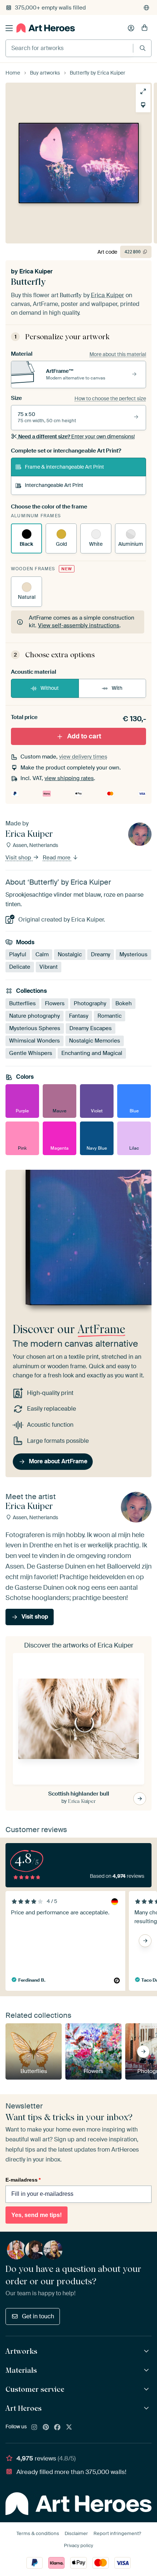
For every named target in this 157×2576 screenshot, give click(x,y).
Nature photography (35, 1015)
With (117, 688)
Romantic (110, 1015)
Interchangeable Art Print (54, 485)
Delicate (20, 967)
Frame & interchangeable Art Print (64, 467)
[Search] (143, 48)
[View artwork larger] (143, 91)
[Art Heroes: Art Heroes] (147, 2408)
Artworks (21, 2351)
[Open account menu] (131, 28)
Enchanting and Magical (92, 1053)
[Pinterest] (46, 2428)
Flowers (55, 1003)
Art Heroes (24, 2408)
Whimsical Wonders (35, 1040)
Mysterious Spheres (35, 1028)
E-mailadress (23, 2180)
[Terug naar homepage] (46, 28)
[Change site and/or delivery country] (146, 8)
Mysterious (133, 954)
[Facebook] (57, 2428)
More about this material (118, 354)
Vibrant (49, 967)
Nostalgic (70, 954)
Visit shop (19, 858)
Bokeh (124, 1003)
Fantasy (79, 1015)
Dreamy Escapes (91, 1028)
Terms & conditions (38, 2533)
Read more (57, 858)
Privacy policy (78, 2545)
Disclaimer (76, 2533)
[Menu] (9, 28)
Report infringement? (117, 2533)
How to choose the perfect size (110, 398)
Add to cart (84, 736)
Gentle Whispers (31, 1053)
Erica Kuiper (36, 271)
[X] (69, 2428)
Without (50, 688)
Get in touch (38, 2316)
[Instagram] (34, 2428)
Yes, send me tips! (37, 2215)
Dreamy (101, 954)
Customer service (35, 2389)
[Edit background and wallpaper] (143, 105)
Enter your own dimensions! (76, 436)
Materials (21, 2370)
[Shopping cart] (145, 28)
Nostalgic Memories (95, 1040)
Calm (42, 954)
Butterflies (22, 1003)
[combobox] (69, 48)
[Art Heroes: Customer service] (147, 2389)
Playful (18, 954)
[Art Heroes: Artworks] (147, 2351)
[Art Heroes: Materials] (147, 2370)
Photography (90, 1003)
